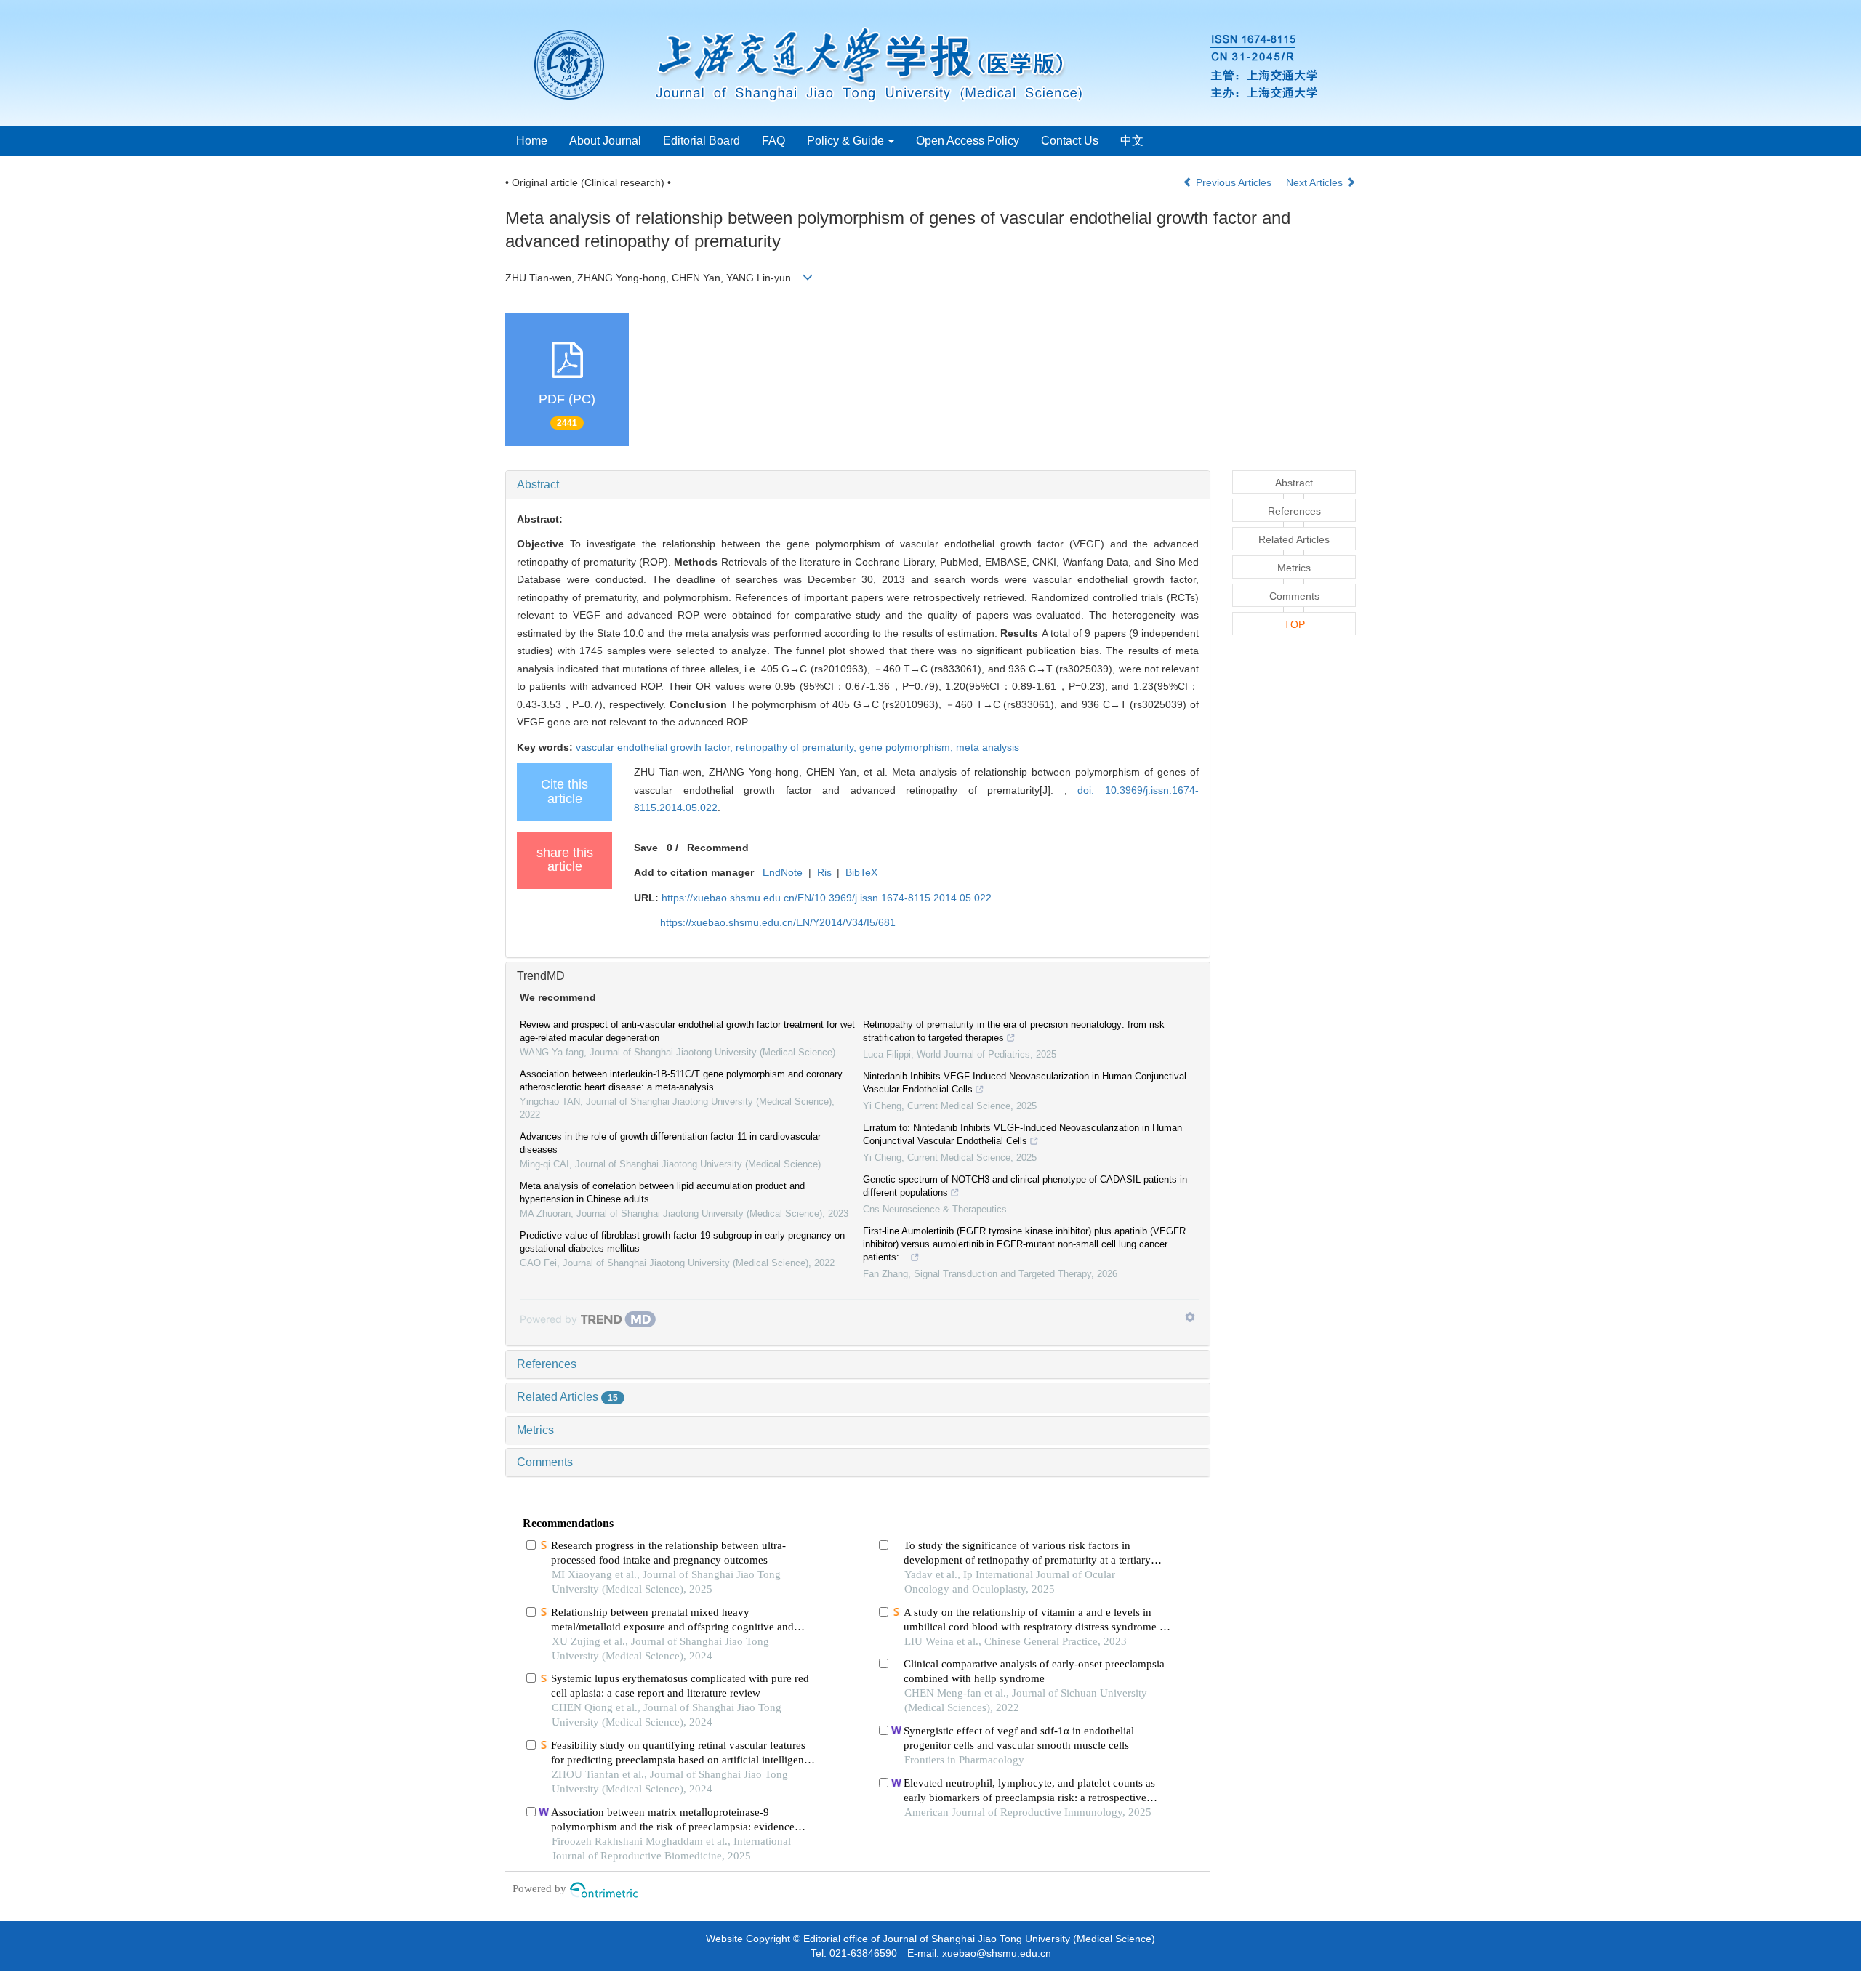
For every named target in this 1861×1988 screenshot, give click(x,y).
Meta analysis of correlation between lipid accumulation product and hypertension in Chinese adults (662, 1192)
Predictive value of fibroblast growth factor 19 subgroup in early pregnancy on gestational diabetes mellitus (682, 1242)
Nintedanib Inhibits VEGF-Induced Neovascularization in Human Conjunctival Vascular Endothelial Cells (1025, 1083)
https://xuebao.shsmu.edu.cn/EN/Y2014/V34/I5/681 (778, 922)
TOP (1294, 624)
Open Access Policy (968, 141)
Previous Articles (1234, 182)
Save (646, 848)
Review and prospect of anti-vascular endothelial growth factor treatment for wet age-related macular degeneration (687, 1031)
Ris (824, 872)
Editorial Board (702, 141)
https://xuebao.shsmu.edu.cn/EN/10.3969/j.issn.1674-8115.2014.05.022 (827, 898)
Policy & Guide (847, 141)
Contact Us (1070, 141)
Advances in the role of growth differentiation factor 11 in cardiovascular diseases (670, 1143)
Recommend (718, 848)
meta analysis (988, 747)
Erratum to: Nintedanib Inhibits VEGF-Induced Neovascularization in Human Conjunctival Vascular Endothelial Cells (1022, 1134)
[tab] (858, 485)
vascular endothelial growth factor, (656, 747)
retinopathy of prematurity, (797, 747)
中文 (1132, 141)
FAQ (773, 141)
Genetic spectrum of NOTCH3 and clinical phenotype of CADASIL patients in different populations (1025, 1186)
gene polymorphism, (908, 747)
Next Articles (1316, 182)
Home (532, 141)
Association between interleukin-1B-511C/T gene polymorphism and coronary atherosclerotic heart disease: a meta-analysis (681, 1080)
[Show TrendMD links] (1190, 1317)
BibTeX (861, 872)
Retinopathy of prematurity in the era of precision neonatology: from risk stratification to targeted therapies (1014, 1031)
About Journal (605, 141)
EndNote (783, 872)
